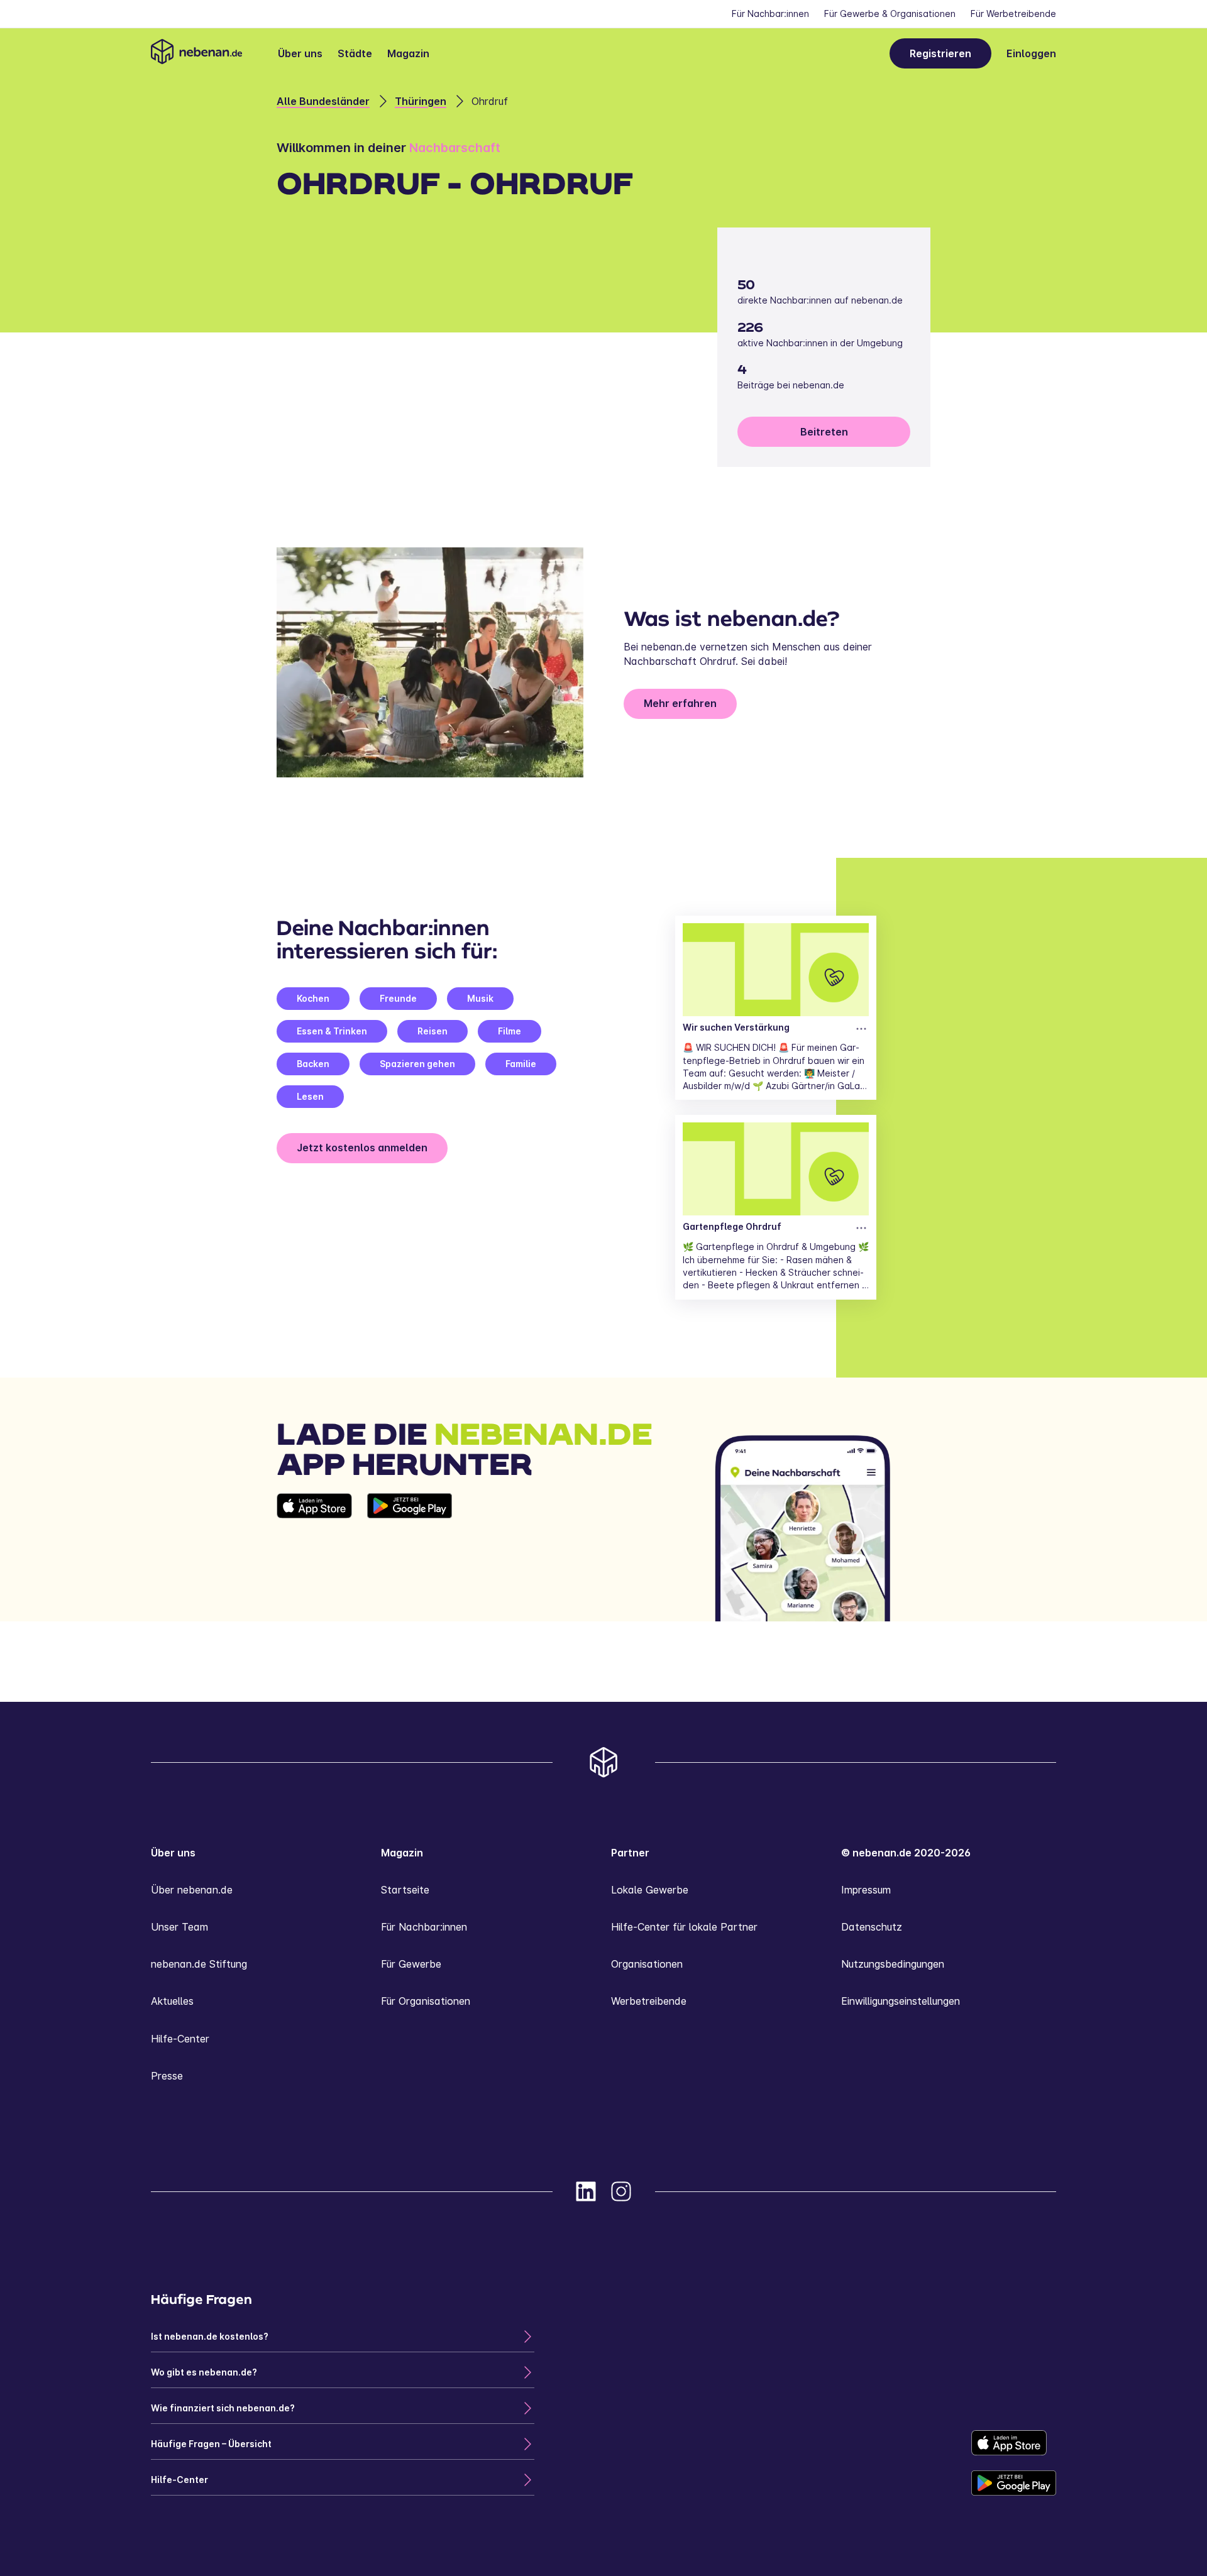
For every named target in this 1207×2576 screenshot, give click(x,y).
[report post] (861, 1029)
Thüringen (421, 101)
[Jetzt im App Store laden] (314, 1557)
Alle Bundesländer (323, 101)
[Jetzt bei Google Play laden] (410, 1557)
